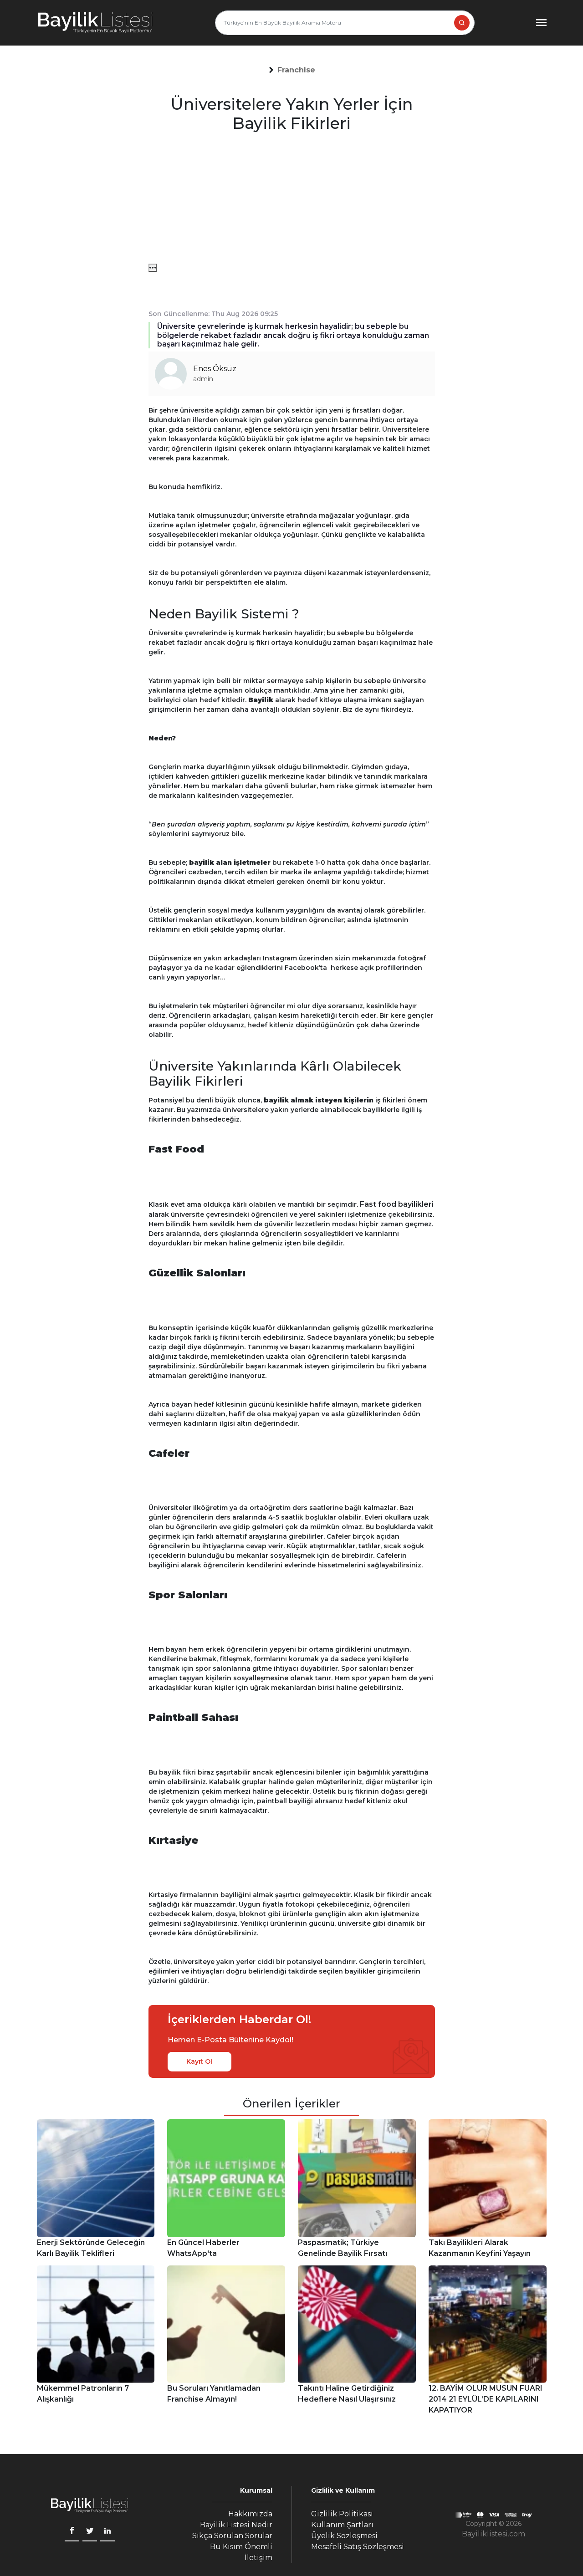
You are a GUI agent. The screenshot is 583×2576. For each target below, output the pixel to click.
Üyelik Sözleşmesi (344, 2536)
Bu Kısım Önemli (241, 2547)
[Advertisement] (292, 200)
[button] (297, 70)
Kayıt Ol (199, 2061)
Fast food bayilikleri (397, 1204)
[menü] (153, 268)
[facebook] (72, 2532)
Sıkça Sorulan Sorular (232, 2536)
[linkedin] (107, 2532)
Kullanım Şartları (342, 2525)
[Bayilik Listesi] (95, 23)
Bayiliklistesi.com (494, 2534)
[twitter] (90, 2532)
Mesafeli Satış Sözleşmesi (358, 2547)
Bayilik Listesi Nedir (236, 2525)
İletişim (258, 2558)
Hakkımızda (250, 2514)
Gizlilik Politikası (342, 2514)
